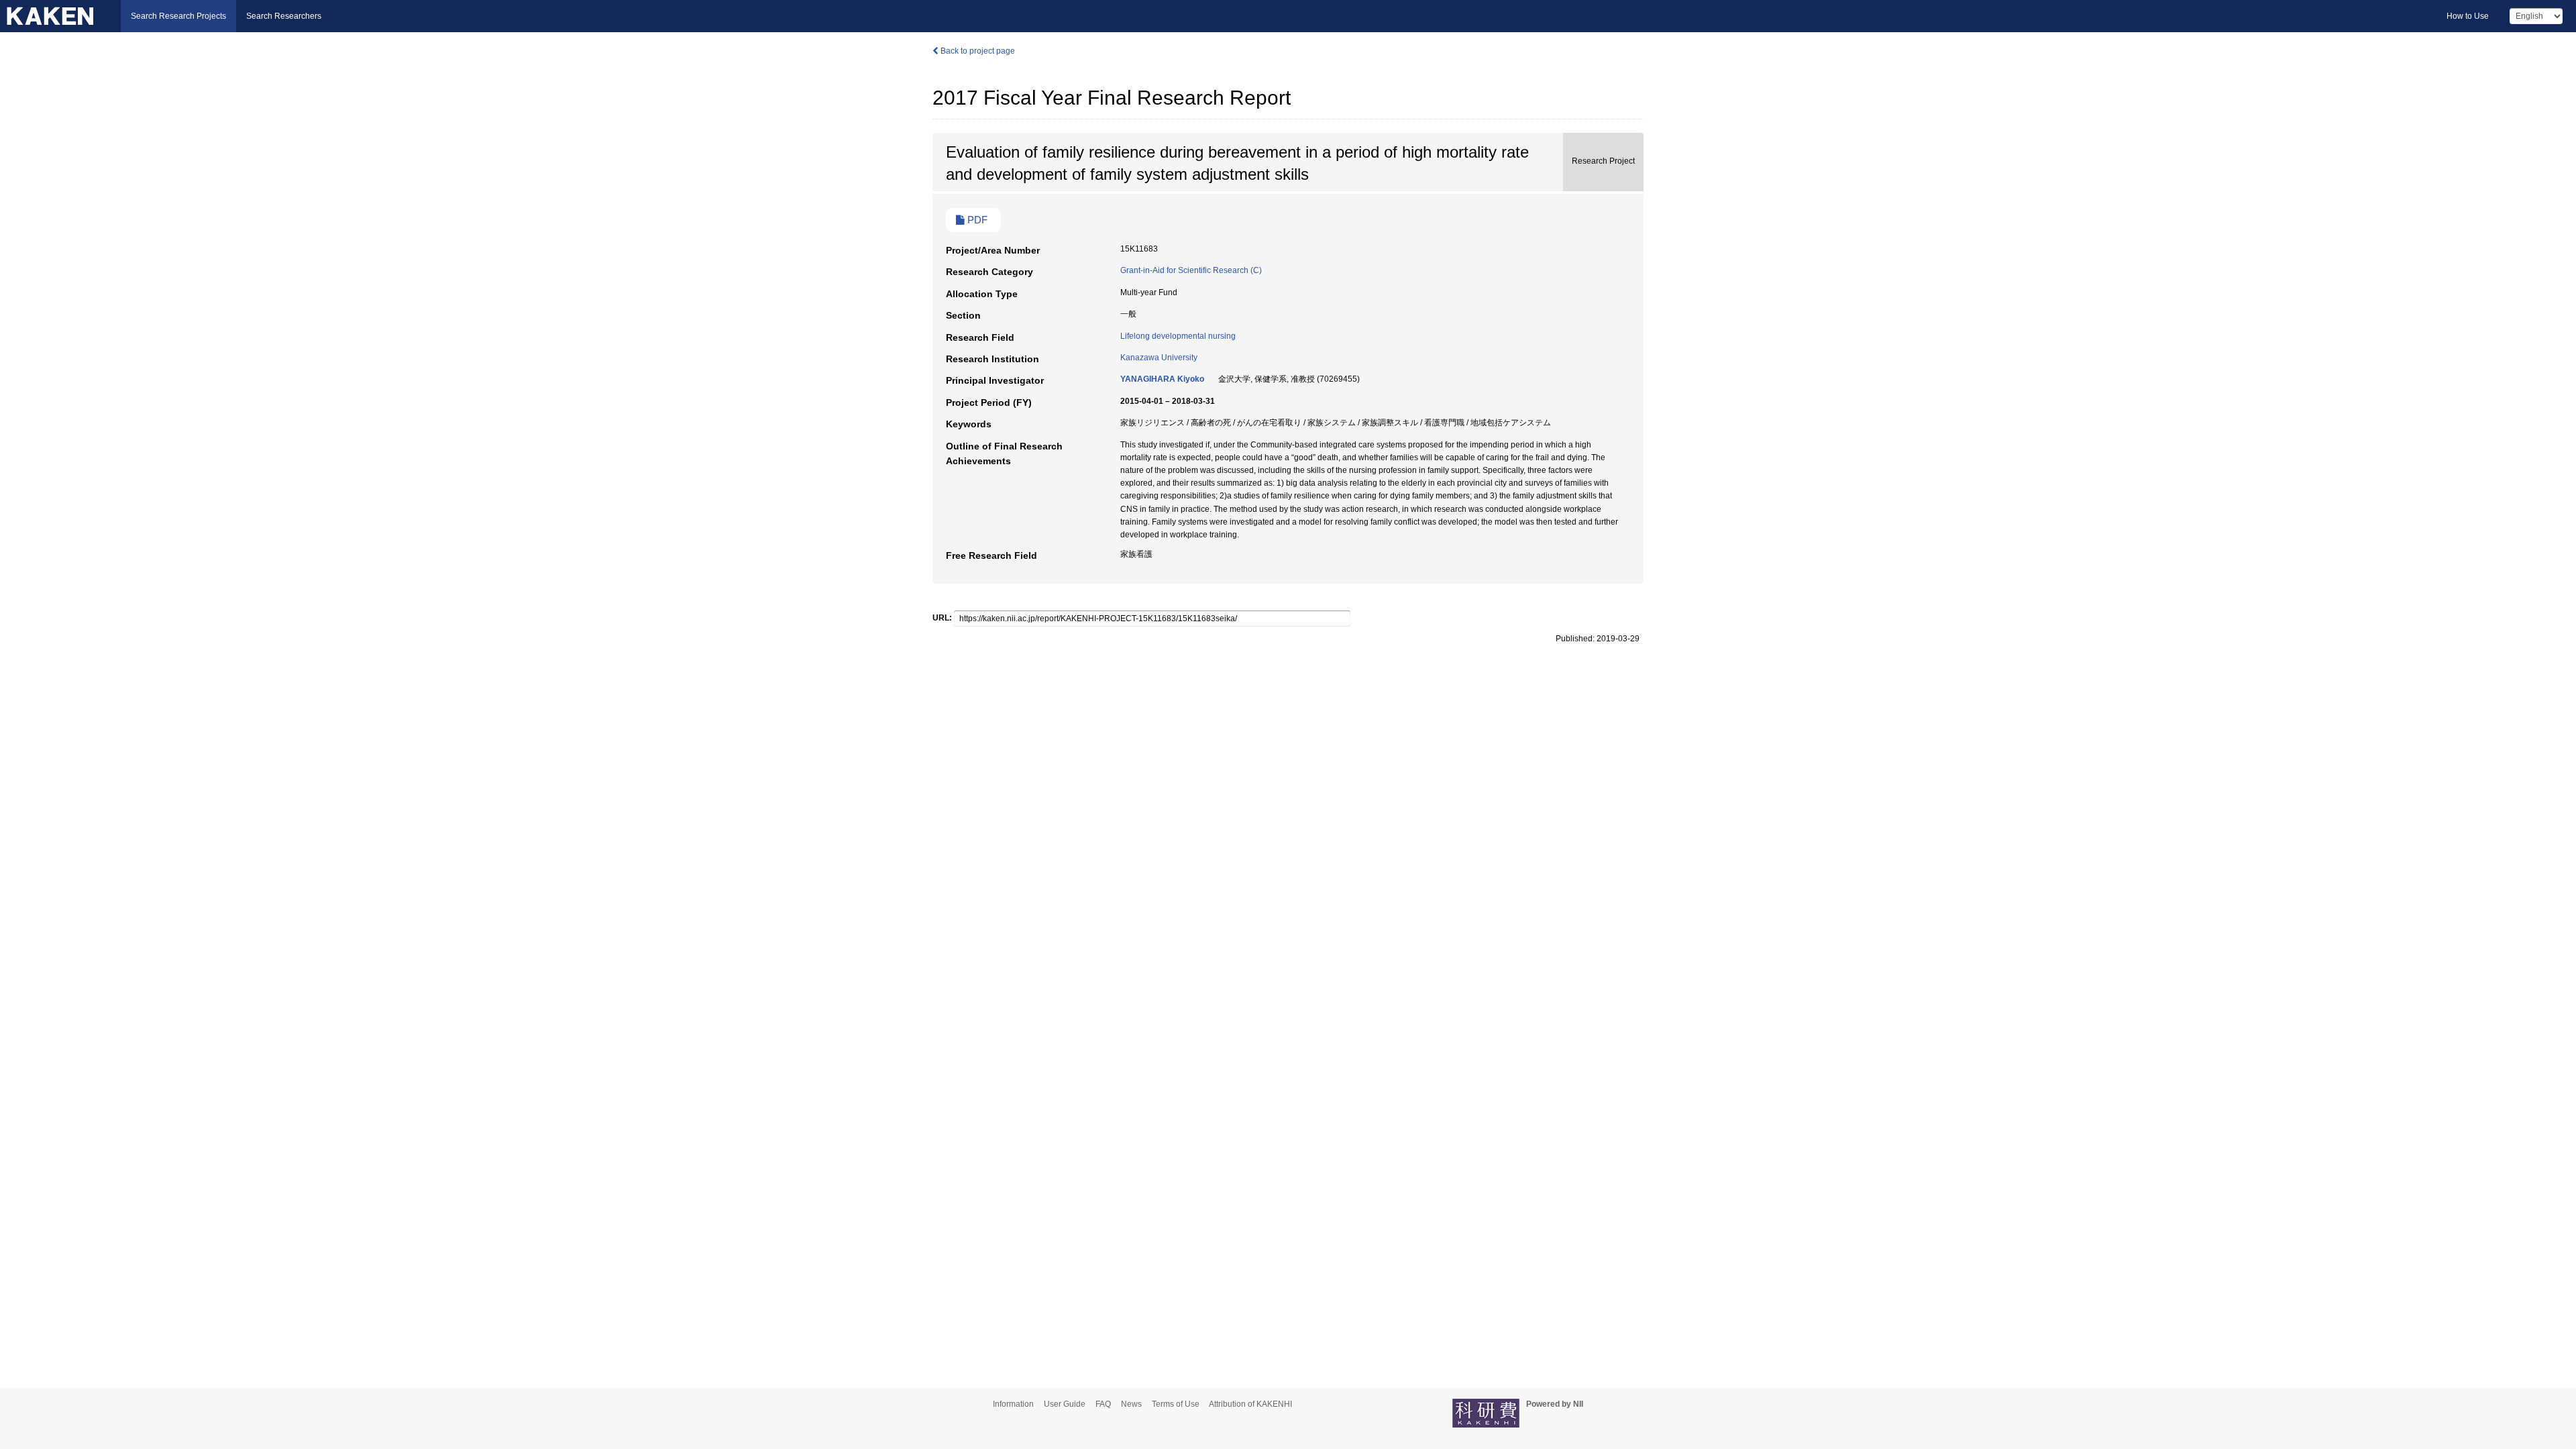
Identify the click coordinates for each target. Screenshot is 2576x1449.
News (1131, 1404)
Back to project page (977, 51)
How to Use (2468, 16)
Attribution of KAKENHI (1250, 1404)
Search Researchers (284, 16)
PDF (976, 220)
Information (1013, 1404)
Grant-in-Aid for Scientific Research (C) (1191, 270)
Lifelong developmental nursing (1178, 336)
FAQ (1103, 1404)
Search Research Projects (178, 16)
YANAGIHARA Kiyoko (1162, 379)
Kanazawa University (1159, 358)
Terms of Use (1176, 1404)
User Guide (1065, 1404)
